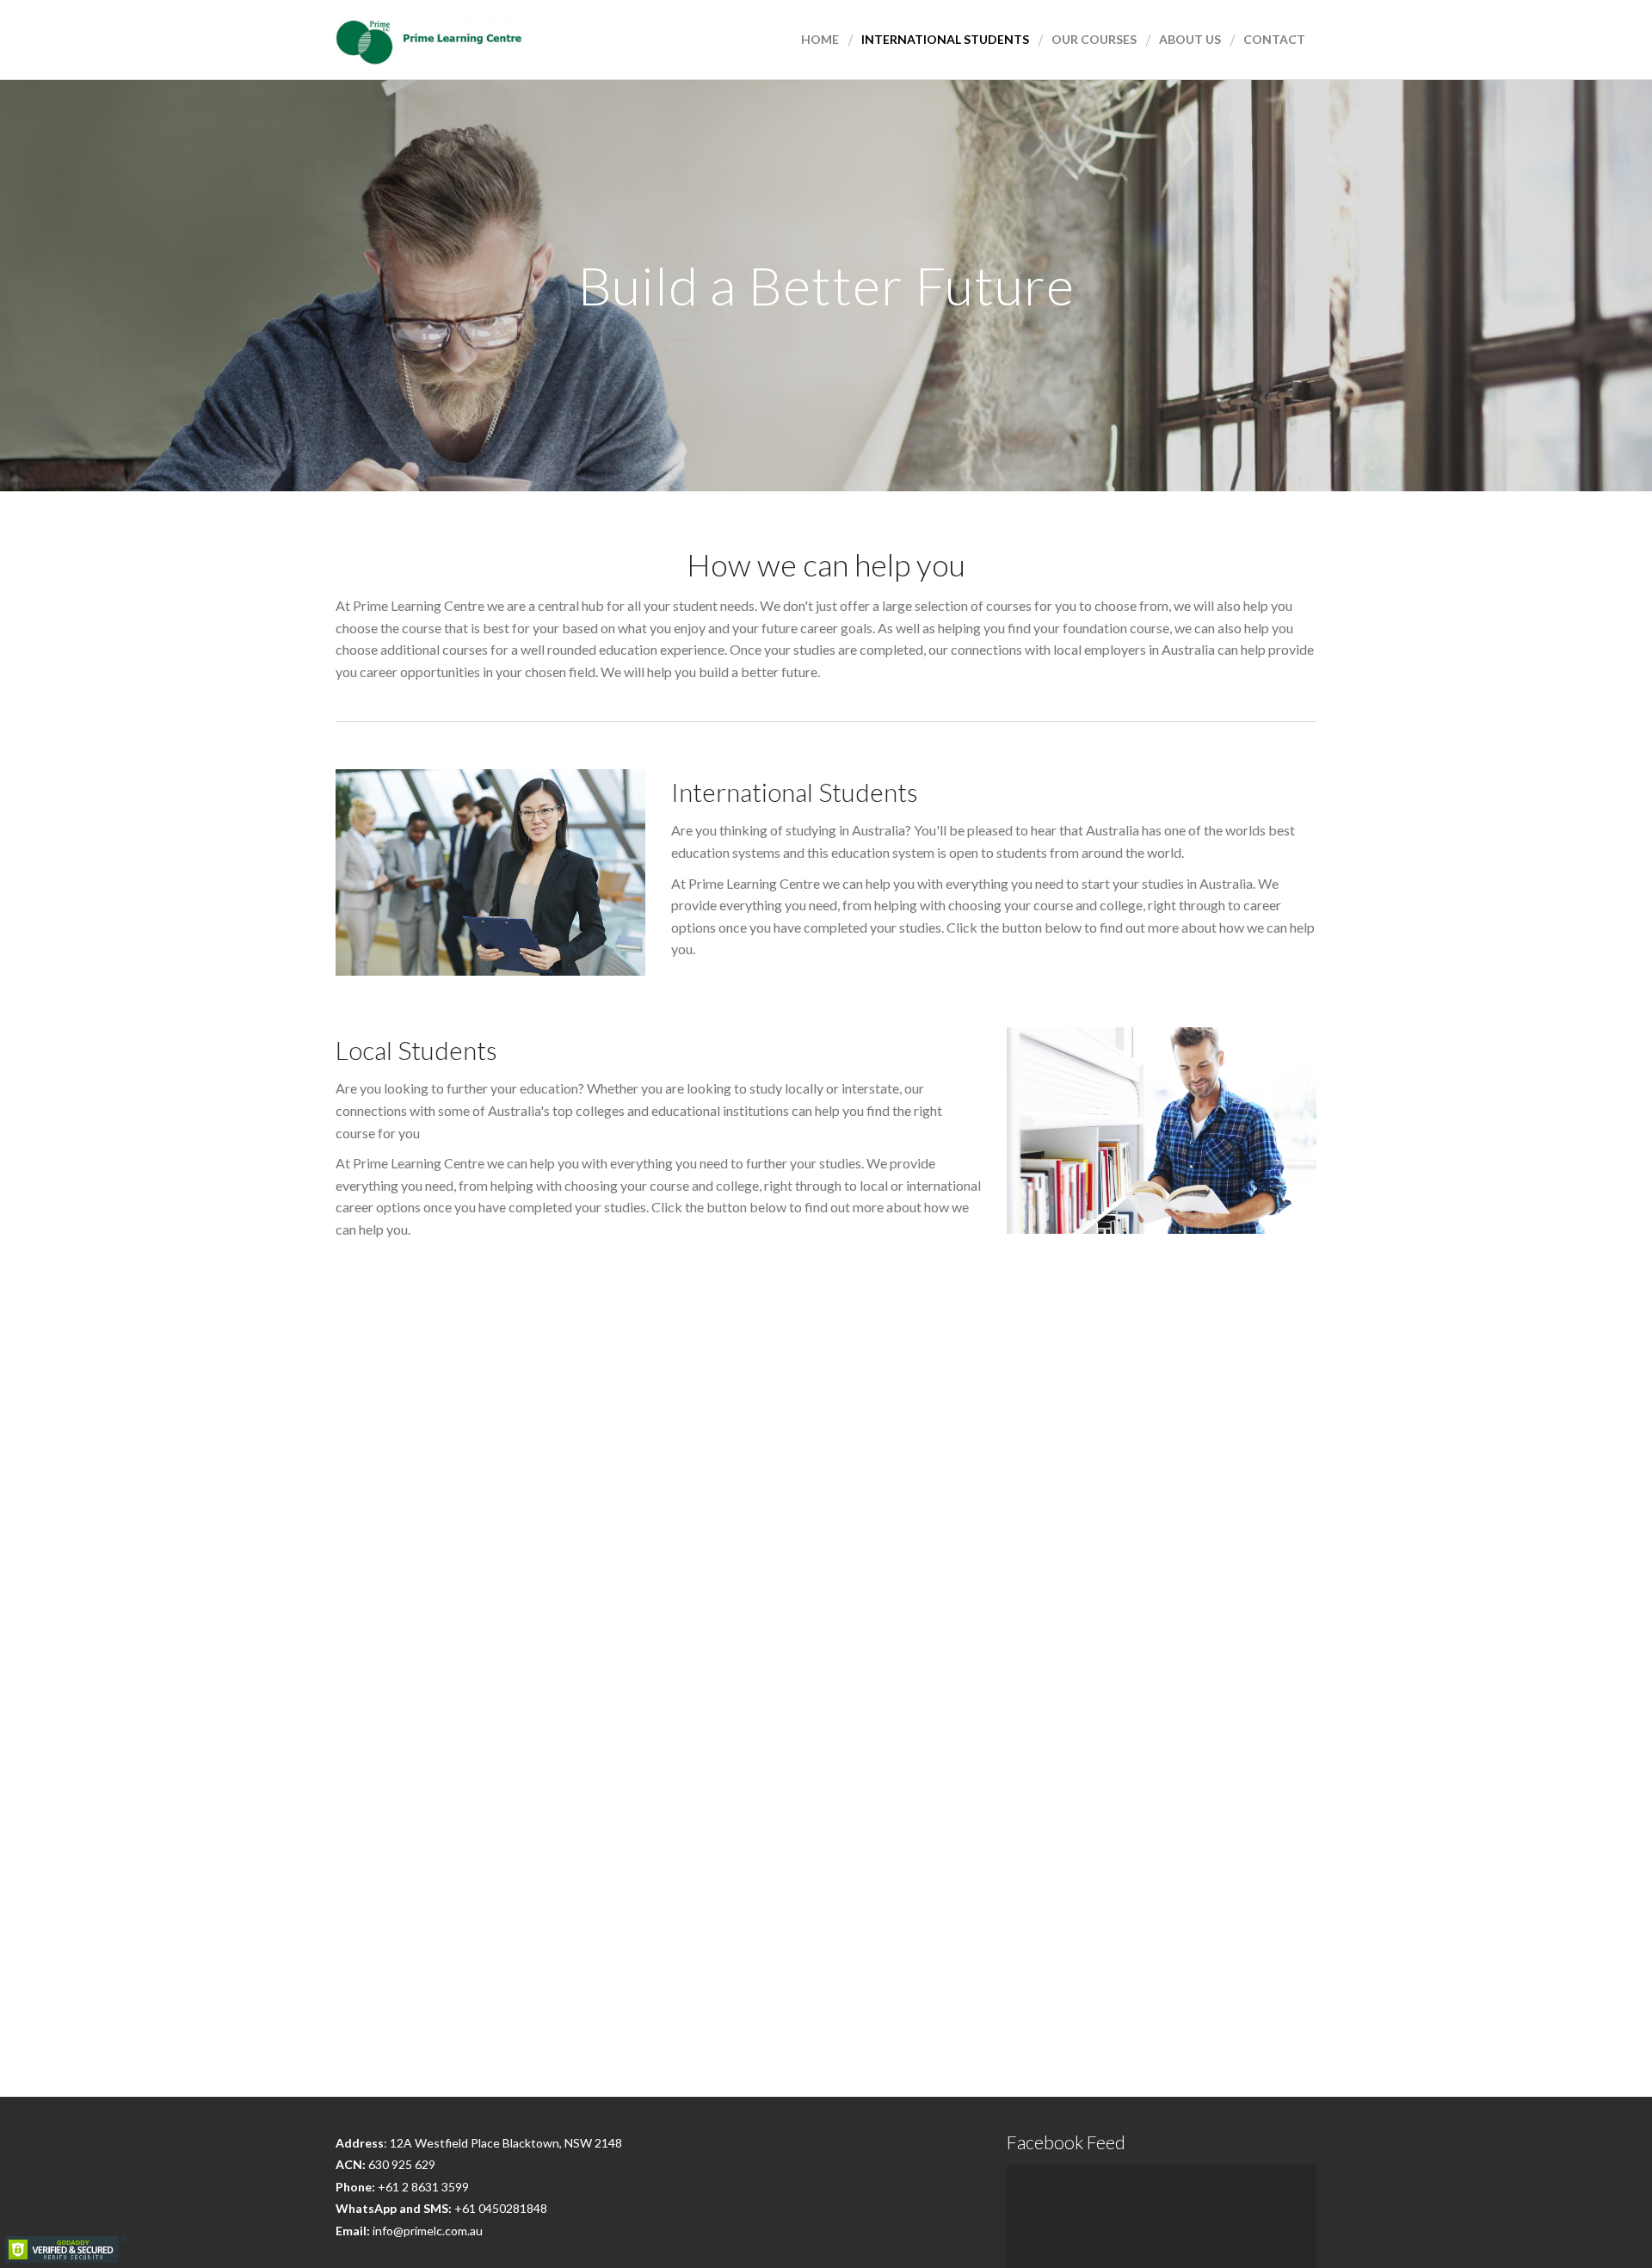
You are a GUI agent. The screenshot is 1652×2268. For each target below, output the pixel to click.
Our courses (1094, 39)
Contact (1274, 39)
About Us (1190, 39)
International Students (945, 39)
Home (820, 39)
